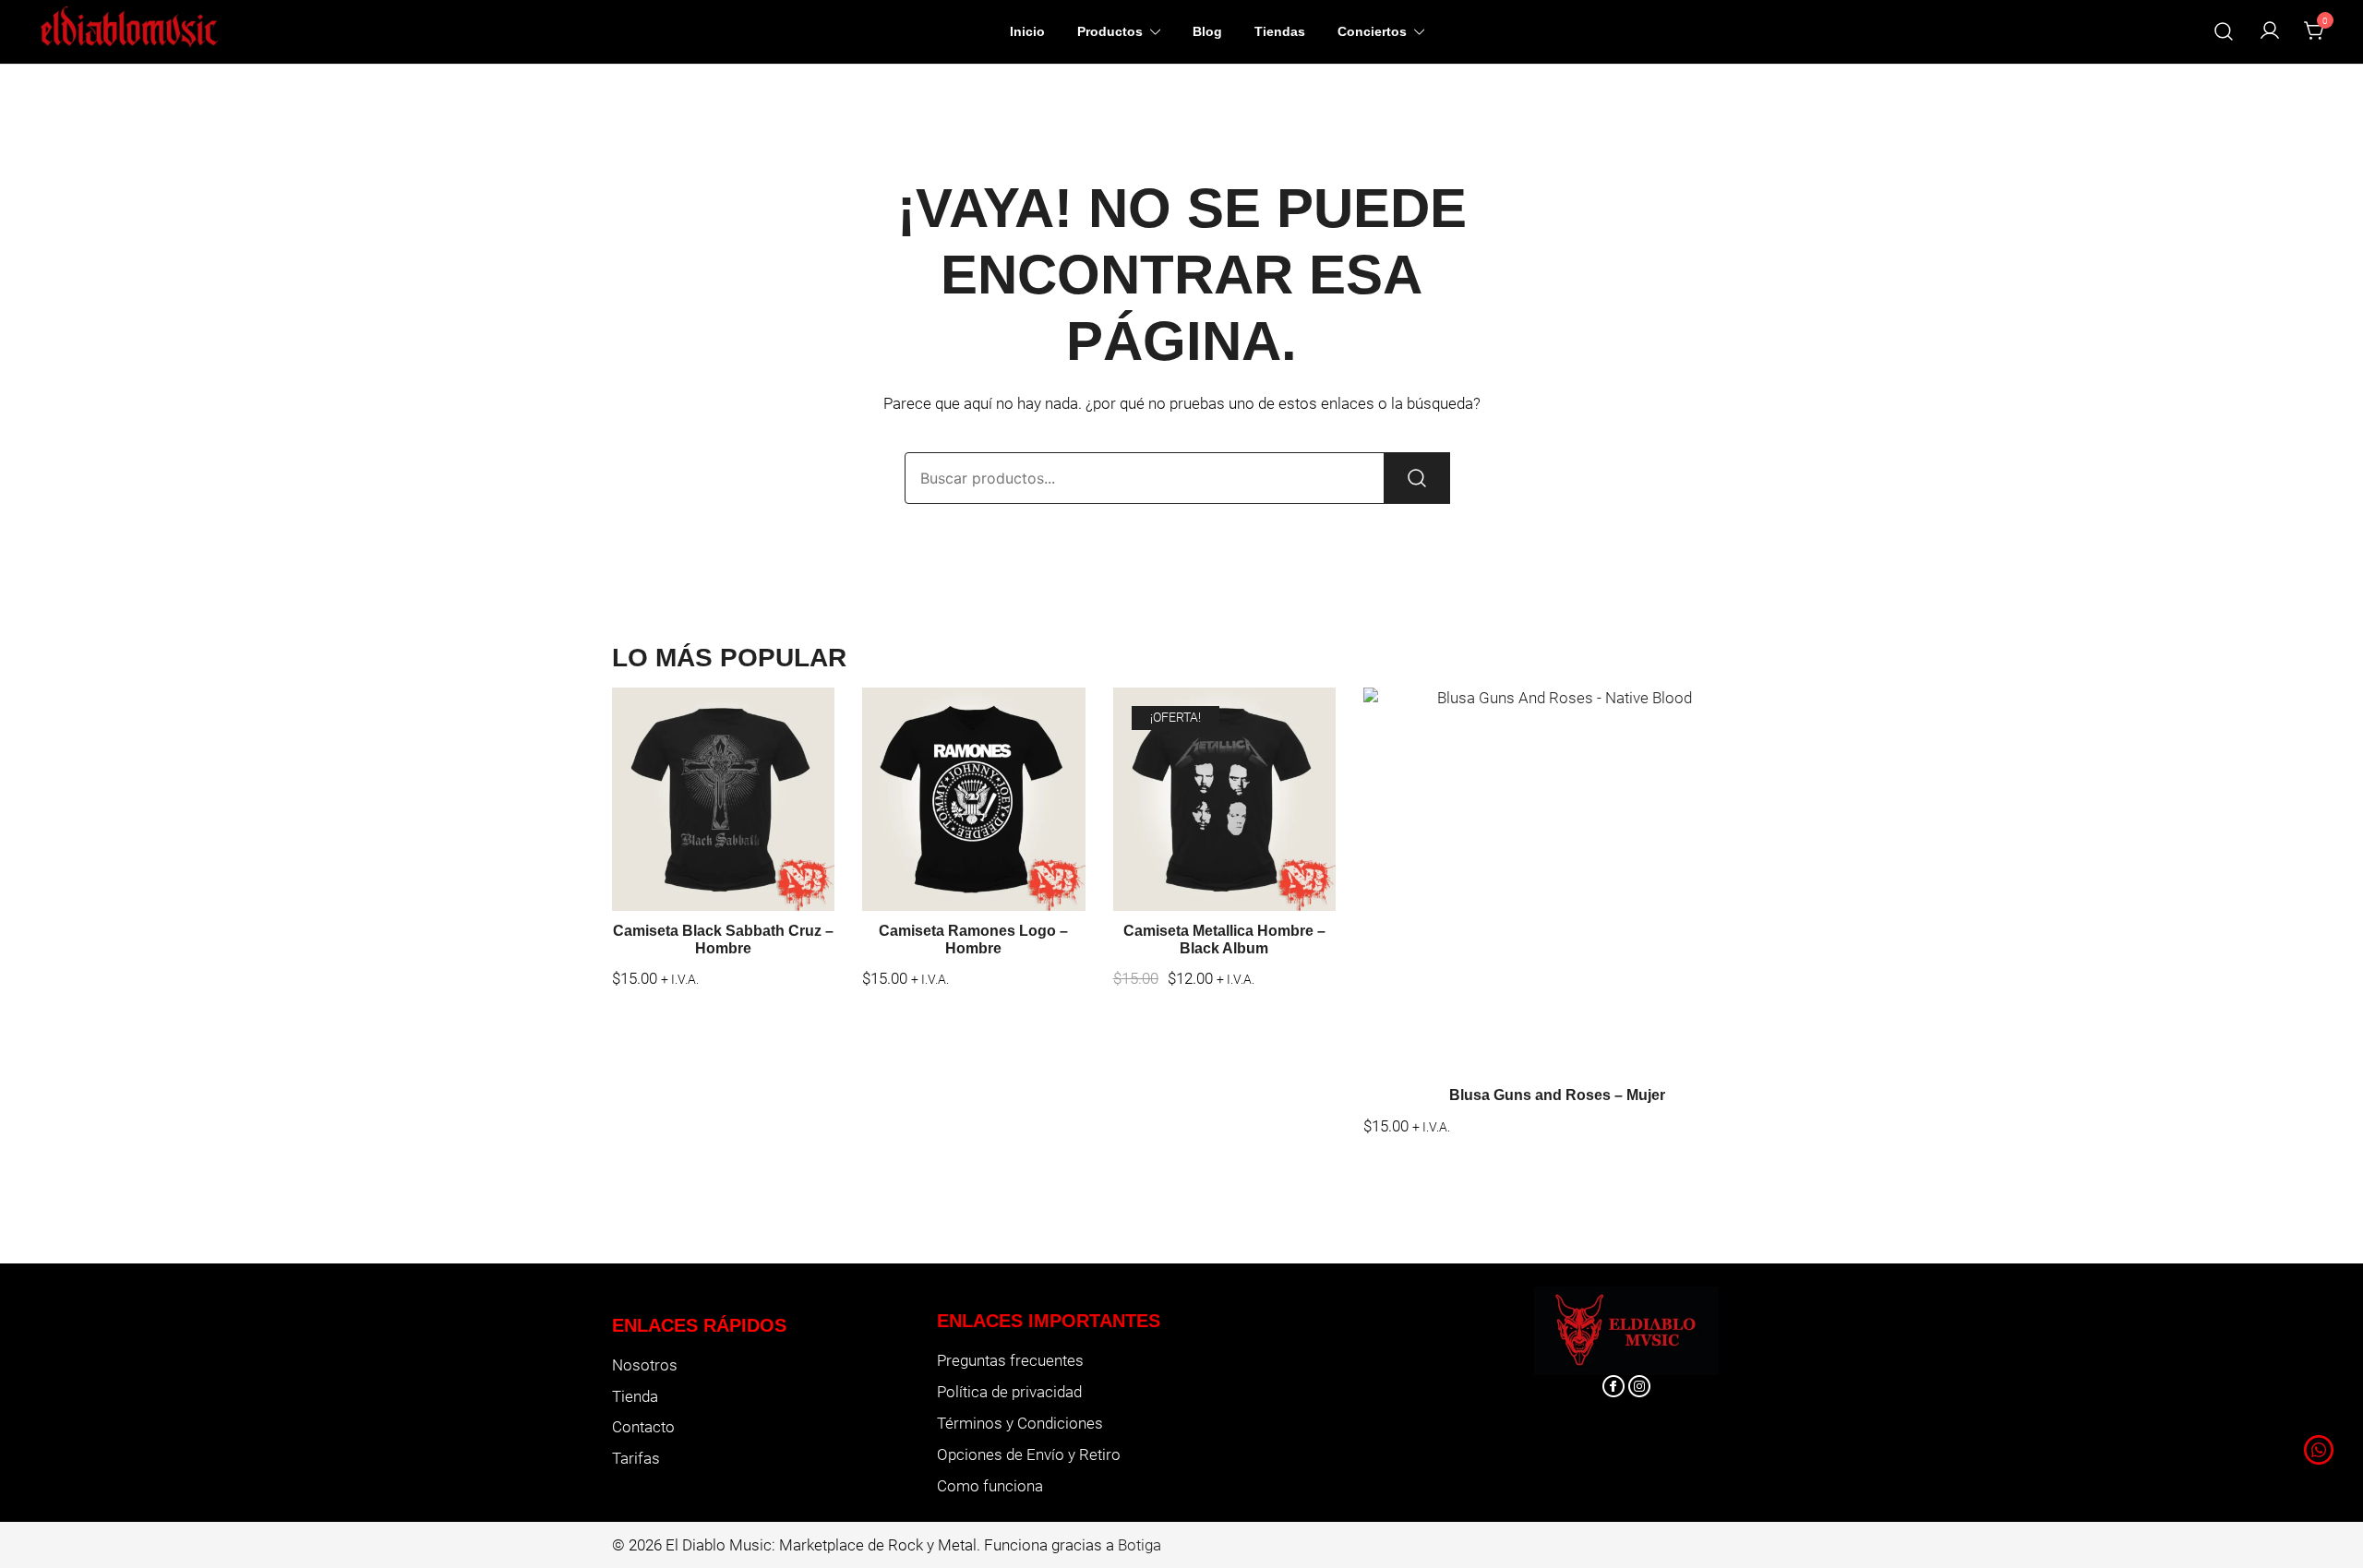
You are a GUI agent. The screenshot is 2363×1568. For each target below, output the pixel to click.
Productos (1110, 31)
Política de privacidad (1009, 1392)
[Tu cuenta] (2270, 32)
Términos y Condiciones (1020, 1423)
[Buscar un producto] (2224, 32)
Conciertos (1372, 31)
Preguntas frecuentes (1010, 1360)
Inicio (1027, 31)
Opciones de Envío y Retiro (1029, 1454)
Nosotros (645, 1365)
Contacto (643, 1427)
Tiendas (1280, 31)
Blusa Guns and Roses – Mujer (1557, 1095)
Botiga (1140, 1545)
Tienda (635, 1396)
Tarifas (636, 1458)
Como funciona (990, 1486)
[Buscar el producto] (1417, 478)
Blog (1207, 31)
